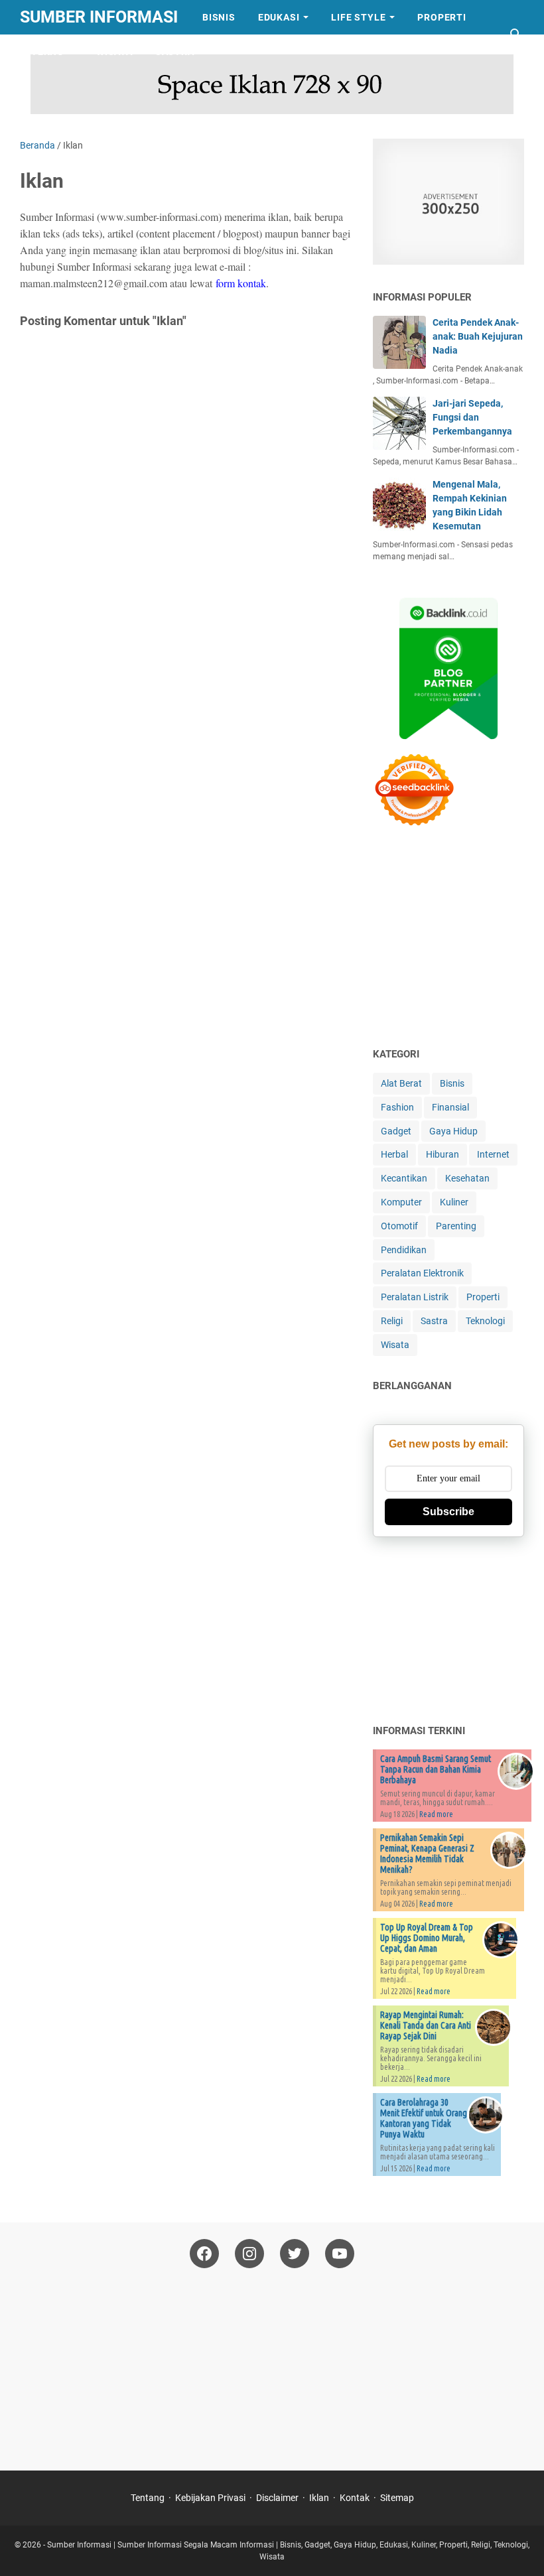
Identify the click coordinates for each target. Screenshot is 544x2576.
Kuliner (454, 1202)
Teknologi (485, 1321)
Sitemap (397, 2498)
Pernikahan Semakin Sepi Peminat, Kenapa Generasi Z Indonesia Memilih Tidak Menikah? (427, 1854)
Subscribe (448, 1512)
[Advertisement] (458, 939)
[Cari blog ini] (516, 34)
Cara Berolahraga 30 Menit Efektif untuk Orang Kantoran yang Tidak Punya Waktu (424, 2118)
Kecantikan (404, 1178)
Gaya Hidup (453, 1131)
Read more (436, 1814)
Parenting (456, 1226)
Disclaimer (277, 2498)
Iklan (319, 2498)
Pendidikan (404, 1250)
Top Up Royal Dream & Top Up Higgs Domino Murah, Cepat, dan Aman (427, 1938)
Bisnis (219, 17)
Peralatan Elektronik (422, 1273)
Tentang (148, 2498)
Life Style (358, 17)
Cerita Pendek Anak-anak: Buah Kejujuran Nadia (478, 336)
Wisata (114, 52)
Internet (493, 1154)
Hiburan (442, 1154)
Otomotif (399, 1226)
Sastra (175, 52)
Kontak (355, 2498)
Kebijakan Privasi (210, 2498)
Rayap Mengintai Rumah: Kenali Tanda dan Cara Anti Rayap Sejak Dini (426, 2025)
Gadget (396, 1131)
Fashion (397, 1107)
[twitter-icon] (295, 2254)
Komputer (401, 1202)
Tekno (48, 52)
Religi (392, 1321)
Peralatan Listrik (415, 1297)
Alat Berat (401, 1083)
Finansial (450, 1107)
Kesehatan (467, 1178)
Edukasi (279, 17)
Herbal (394, 1154)
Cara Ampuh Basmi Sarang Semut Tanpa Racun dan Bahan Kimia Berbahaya (436, 1769)
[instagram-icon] (249, 2254)
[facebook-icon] (204, 2254)
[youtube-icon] (340, 2254)
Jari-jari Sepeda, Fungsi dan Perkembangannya (472, 417)
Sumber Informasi (99, 17)
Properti (442, 17)
